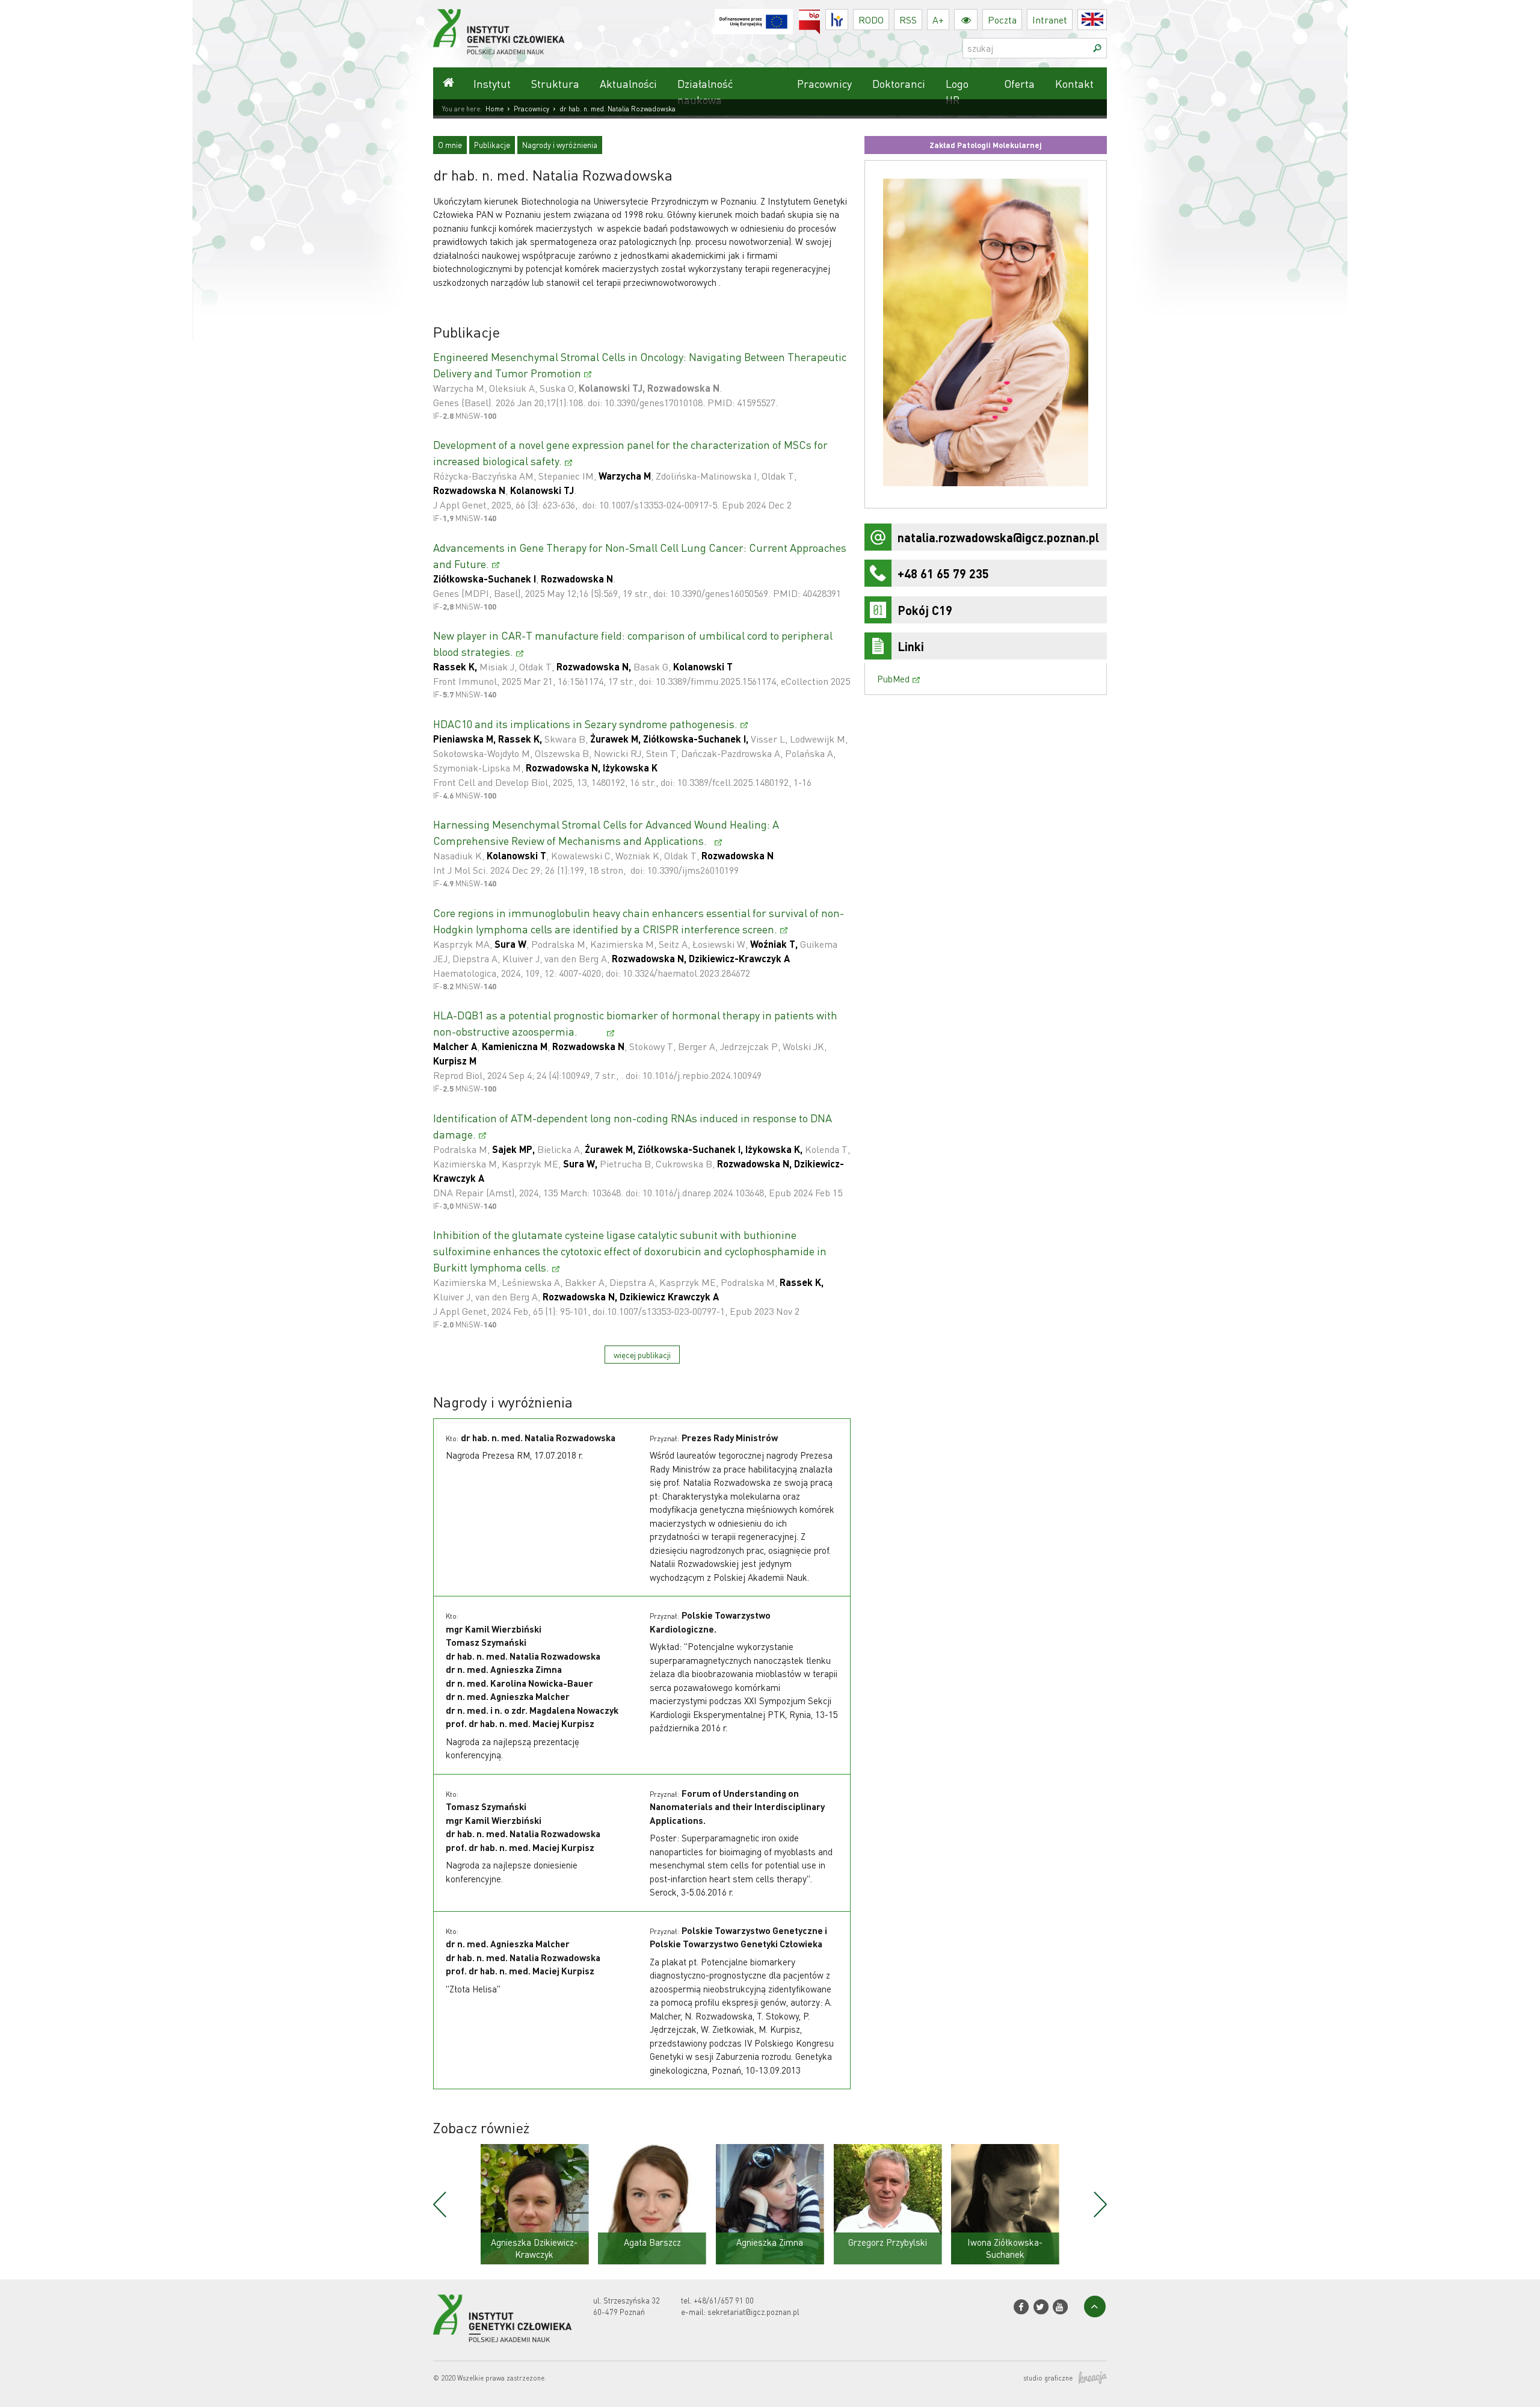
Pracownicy (824, 83)
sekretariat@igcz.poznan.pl (753, 2312)
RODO (871, 20)
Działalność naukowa (705, 91)
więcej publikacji (642, 1355)
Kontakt (1074, 83)
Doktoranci (899, 83)
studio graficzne (1048, 2378)
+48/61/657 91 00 (724, 2300)
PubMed (893, 679)
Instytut (492, 83)
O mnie (450, 145)
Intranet (1050, 20)
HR (848, 17)
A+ (938, 20)
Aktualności (628, 83)
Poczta (1002, 20)
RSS (908, 20)
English (1107, 20)
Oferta (1019, 83)
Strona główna (448, 83)
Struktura (555, 83)
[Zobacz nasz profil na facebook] (1021, 2307)
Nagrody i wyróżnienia (560, 145)
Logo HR (957, 91)
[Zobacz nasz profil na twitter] (1040, 2307)
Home (494, 109)
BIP (820, 17)
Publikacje (492, 145)
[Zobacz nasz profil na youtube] (1060, 2307)
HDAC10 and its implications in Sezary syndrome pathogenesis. (585, 724)
